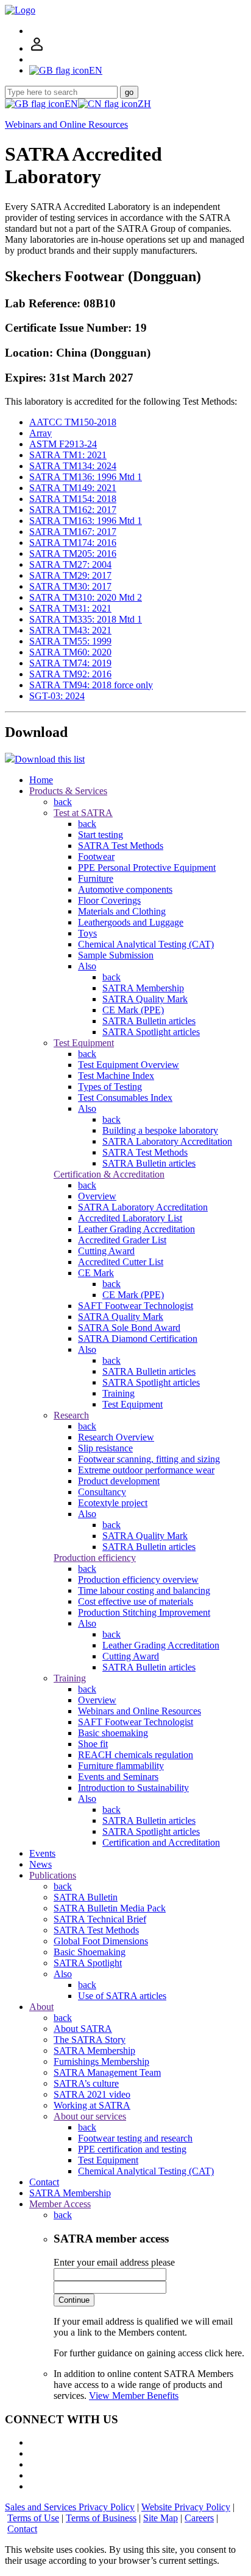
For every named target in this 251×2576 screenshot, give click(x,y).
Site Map (161, 2518)
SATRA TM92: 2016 (70, 674)
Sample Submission (116, 955)
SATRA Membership (143, 988)
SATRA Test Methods (121, 846)
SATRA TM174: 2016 (73, 543)
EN (71, 104)
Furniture (96, 878)
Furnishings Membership (101, 2061)
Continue (74, 2300)
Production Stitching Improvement (144, 1612)
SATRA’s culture (86, 2083)
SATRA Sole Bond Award (129, 1328)
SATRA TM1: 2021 (68, 455)
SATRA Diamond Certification (138, 1339)
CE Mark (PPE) (133, 1010)
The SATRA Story (90, 2040)
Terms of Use (33, 2518)
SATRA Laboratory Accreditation (167, 1141)
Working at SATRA (92, 2105)
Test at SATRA (83, 813)
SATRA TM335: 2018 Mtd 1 (86, 619)
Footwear (96, 857)
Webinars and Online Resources (66, 124)
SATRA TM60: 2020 (70, 652)
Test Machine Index (116, 1076)
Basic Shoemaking (90, 1952)
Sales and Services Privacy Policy (70, 2507)
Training (118, 1393)
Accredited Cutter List (121, 1262)
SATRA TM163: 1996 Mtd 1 (86, 521)
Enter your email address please (114, 2262)
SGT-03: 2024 (57, 696)
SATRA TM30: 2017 (70, 586)
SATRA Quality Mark (145, 999)
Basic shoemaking (113, 1733)
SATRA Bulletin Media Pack (110, 1908)
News (41, 1864)
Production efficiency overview (138, 1579)
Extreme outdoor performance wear (146, 1470)
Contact (44, 2182)
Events (42, 1853)
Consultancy (102, 1492)
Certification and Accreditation (161, 1842)
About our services (90, 2116)
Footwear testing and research (135, 2138)
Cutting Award (106, 1251)
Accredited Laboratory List (130, 1218)
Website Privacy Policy (186, 2507)
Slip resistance (105, 1448)
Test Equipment (84, 1043)
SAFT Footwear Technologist (136, 1306)
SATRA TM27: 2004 (70, 564)
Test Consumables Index (125, 1098)
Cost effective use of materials (136, 1601)
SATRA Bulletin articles (149, 1021)
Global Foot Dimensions (101, 1941)
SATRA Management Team (107, 2072)
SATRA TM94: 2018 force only (91, 685)
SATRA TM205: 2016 (73, 553)
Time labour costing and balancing (144, 1590)
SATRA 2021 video (92, 2094)
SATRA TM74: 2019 (70, 663)
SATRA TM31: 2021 (70, 608)
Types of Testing (110, 1087)
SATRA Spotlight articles (151, 1032)
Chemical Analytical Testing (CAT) (146, 944)
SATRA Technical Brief (100, 1919)
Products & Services (68, 791)
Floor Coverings (109, 900)
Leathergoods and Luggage (131, 922)
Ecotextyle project (113, 1503)
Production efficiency (95, 1558)
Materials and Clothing (122, 911)
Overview (97, 1196)
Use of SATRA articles (122, 1996)
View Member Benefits (134, 2396)
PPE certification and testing (132, 2149)
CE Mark (96, 1273)
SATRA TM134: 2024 (73, 466)
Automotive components (125, 889)
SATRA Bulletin (86, 1897)
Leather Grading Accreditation (136, 1229)
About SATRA (83, 2029)
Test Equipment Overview (129, 1065)
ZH (144, 104)
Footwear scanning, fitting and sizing (149, 1459)
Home (41, 780)
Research (71, 1415)
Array (41, 433)
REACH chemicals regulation (136, 1755)
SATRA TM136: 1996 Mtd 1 (86, 477)
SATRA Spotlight (88, 1963)
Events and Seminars (118, 1777)
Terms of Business (101, 2518)
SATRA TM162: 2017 (73, 510)
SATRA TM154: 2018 (73, 499)
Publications (53, 1875)
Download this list (50, 759)
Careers (199, 2518)
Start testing (101, 835)
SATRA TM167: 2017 (73, 532)
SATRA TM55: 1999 (70, 641)
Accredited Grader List (122, 1240)
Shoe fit (93, 1744)
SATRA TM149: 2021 (73, 488)
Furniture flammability (121, 1766)
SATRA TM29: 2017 (70, 575)
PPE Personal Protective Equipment (147, 867)
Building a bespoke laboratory (160, 1130)
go (129, 92)
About (41, 2007)
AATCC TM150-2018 (73, 422)
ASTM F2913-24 (63, 444)
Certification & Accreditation (109, 1174)
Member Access (60, 2204)
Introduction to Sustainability (133, 1788)
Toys (87, 933)
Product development (119, 1481)
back (63, 802)
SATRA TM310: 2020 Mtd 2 (86, 597)
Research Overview (116, 1437)
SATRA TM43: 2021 (70, 630)
